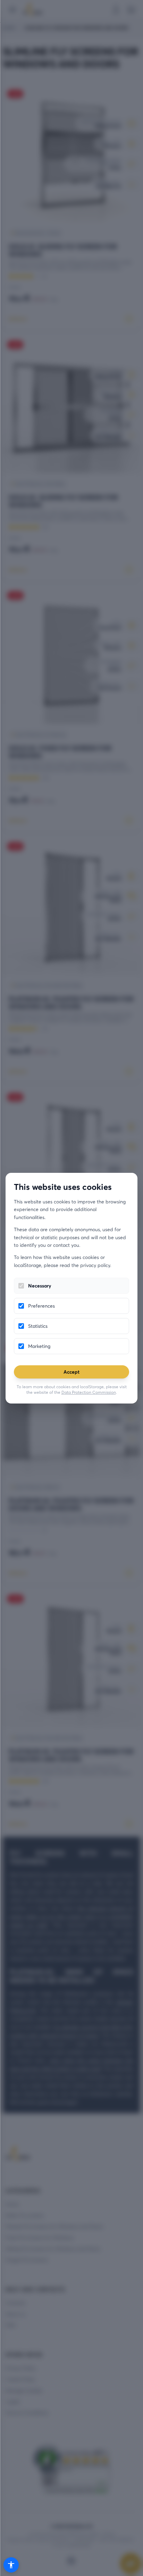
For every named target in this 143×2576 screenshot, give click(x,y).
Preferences (41, 1306)
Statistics (38, 1326)
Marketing (39, 1346)
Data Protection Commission (89, 1392)
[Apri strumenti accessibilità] (11, 2565)
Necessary (40, 1286)
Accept (71, 1372)
